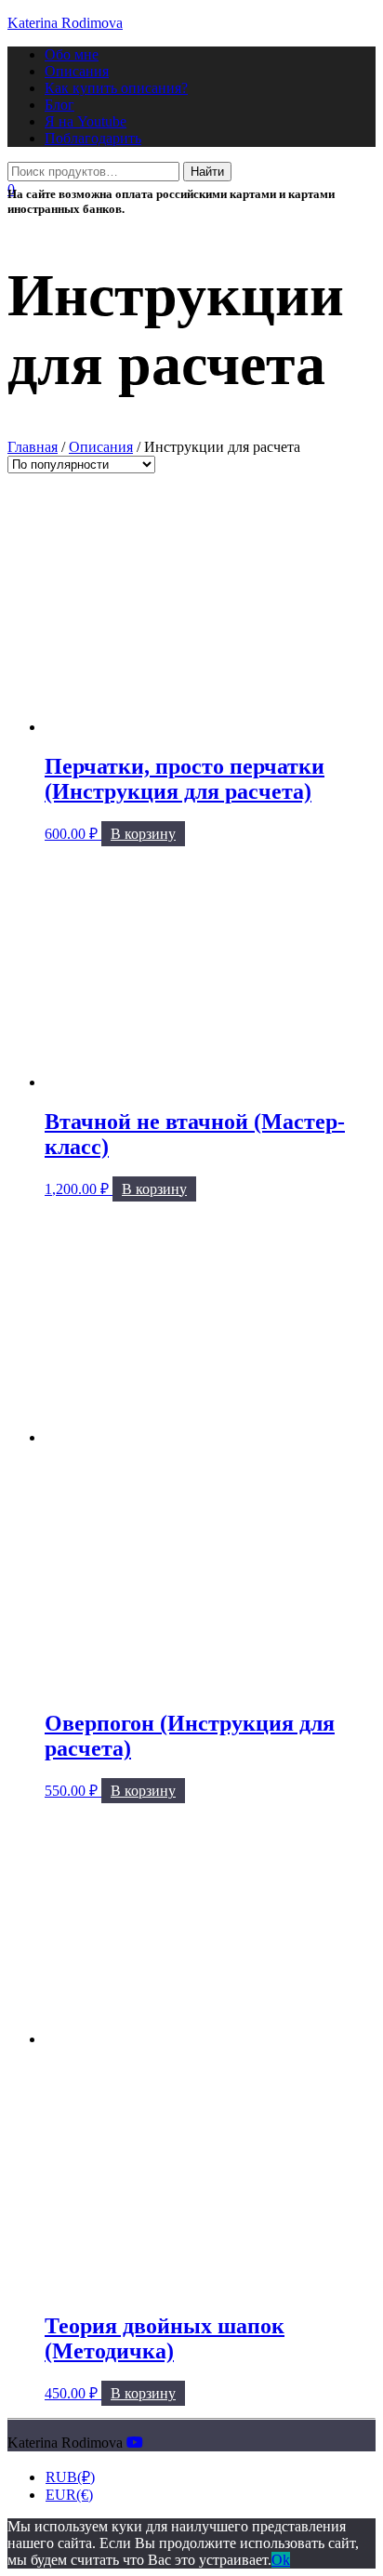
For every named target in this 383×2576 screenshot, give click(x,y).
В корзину (143, 834)
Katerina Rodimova (65, 23)
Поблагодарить (93, 138)
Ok (281, 2560)
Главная (33, 447)
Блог (59, 105)
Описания (77, 71)
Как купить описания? (116, 88)
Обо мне (72, 54)
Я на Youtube (86, 121)
